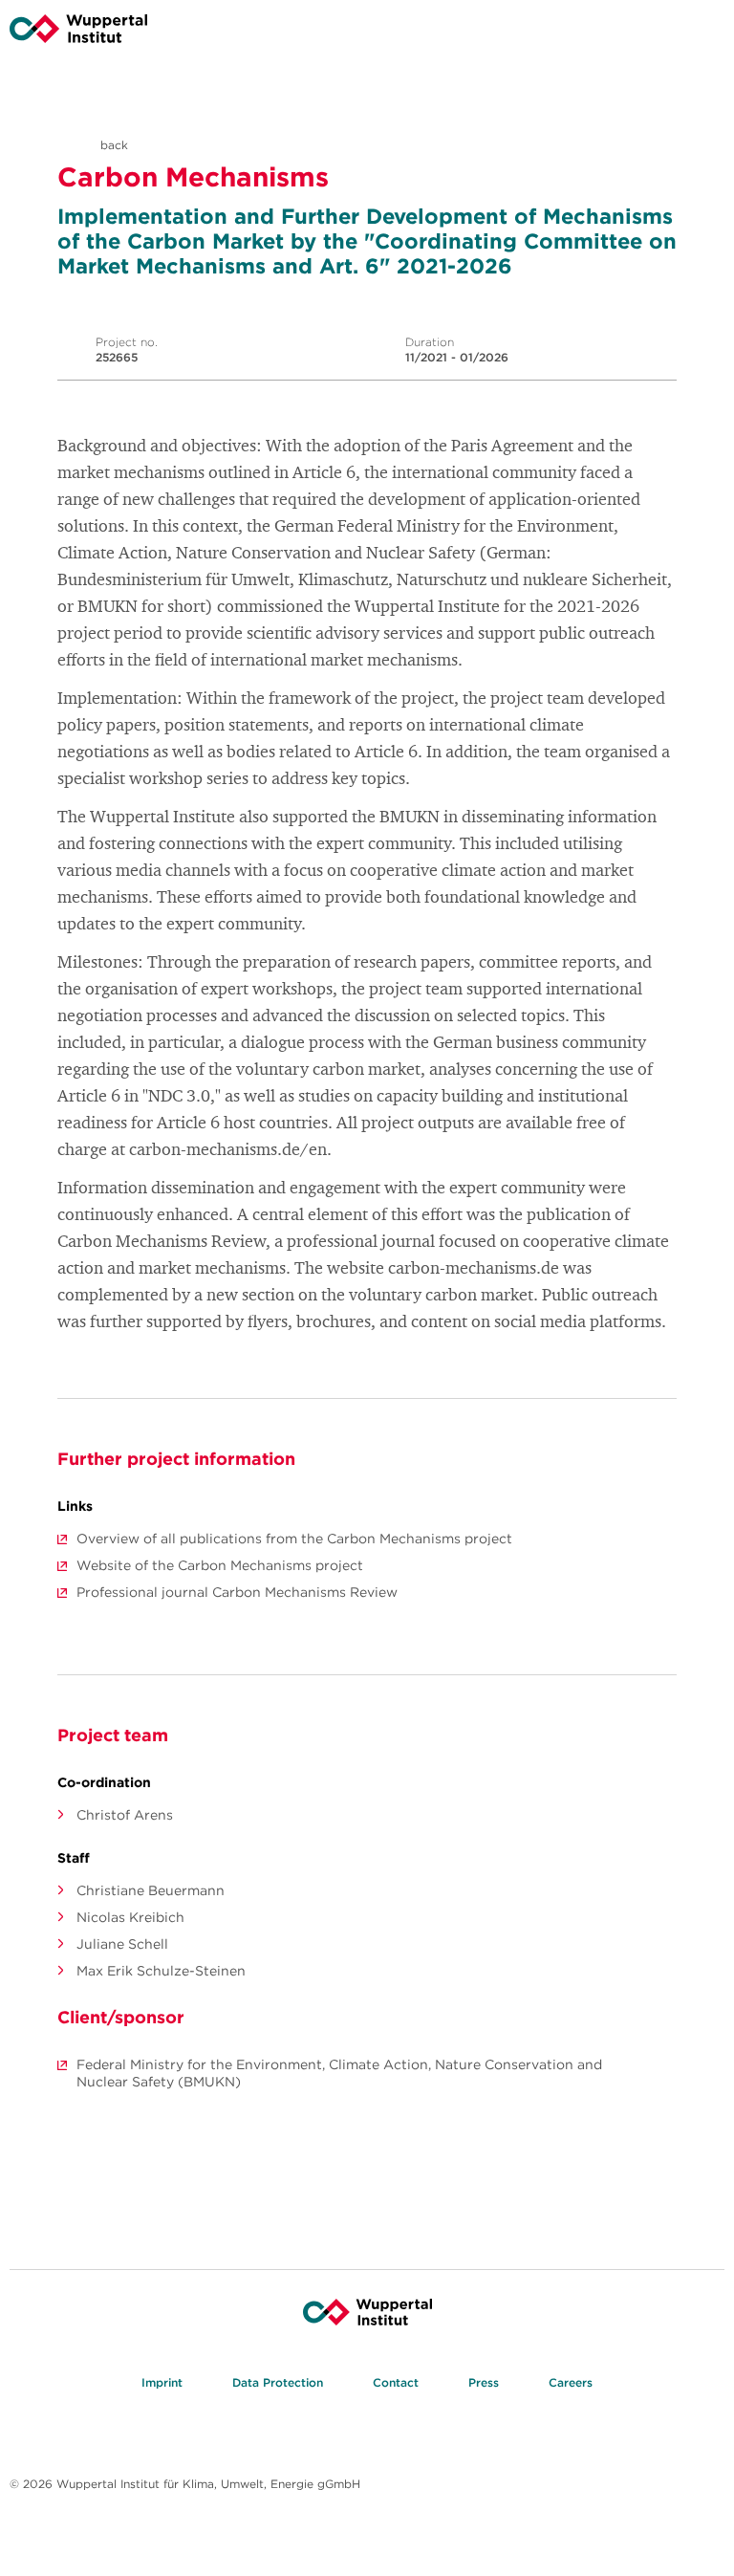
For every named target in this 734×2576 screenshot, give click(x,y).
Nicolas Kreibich (130, 1917)
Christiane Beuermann (151, 1890)
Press (484, 2382)
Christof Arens (125, 1815)
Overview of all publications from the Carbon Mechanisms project (294, 1539)
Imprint (162, 2382)
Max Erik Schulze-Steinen (161, 1971)
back (112, 145)
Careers (571, 2382)
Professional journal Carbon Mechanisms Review (237, 1592)
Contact (396, 2382)
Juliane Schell (122, 1944)
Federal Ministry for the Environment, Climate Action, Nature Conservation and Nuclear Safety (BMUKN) (339, 2073)
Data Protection (278, 2382)
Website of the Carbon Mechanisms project (220, 1565)
